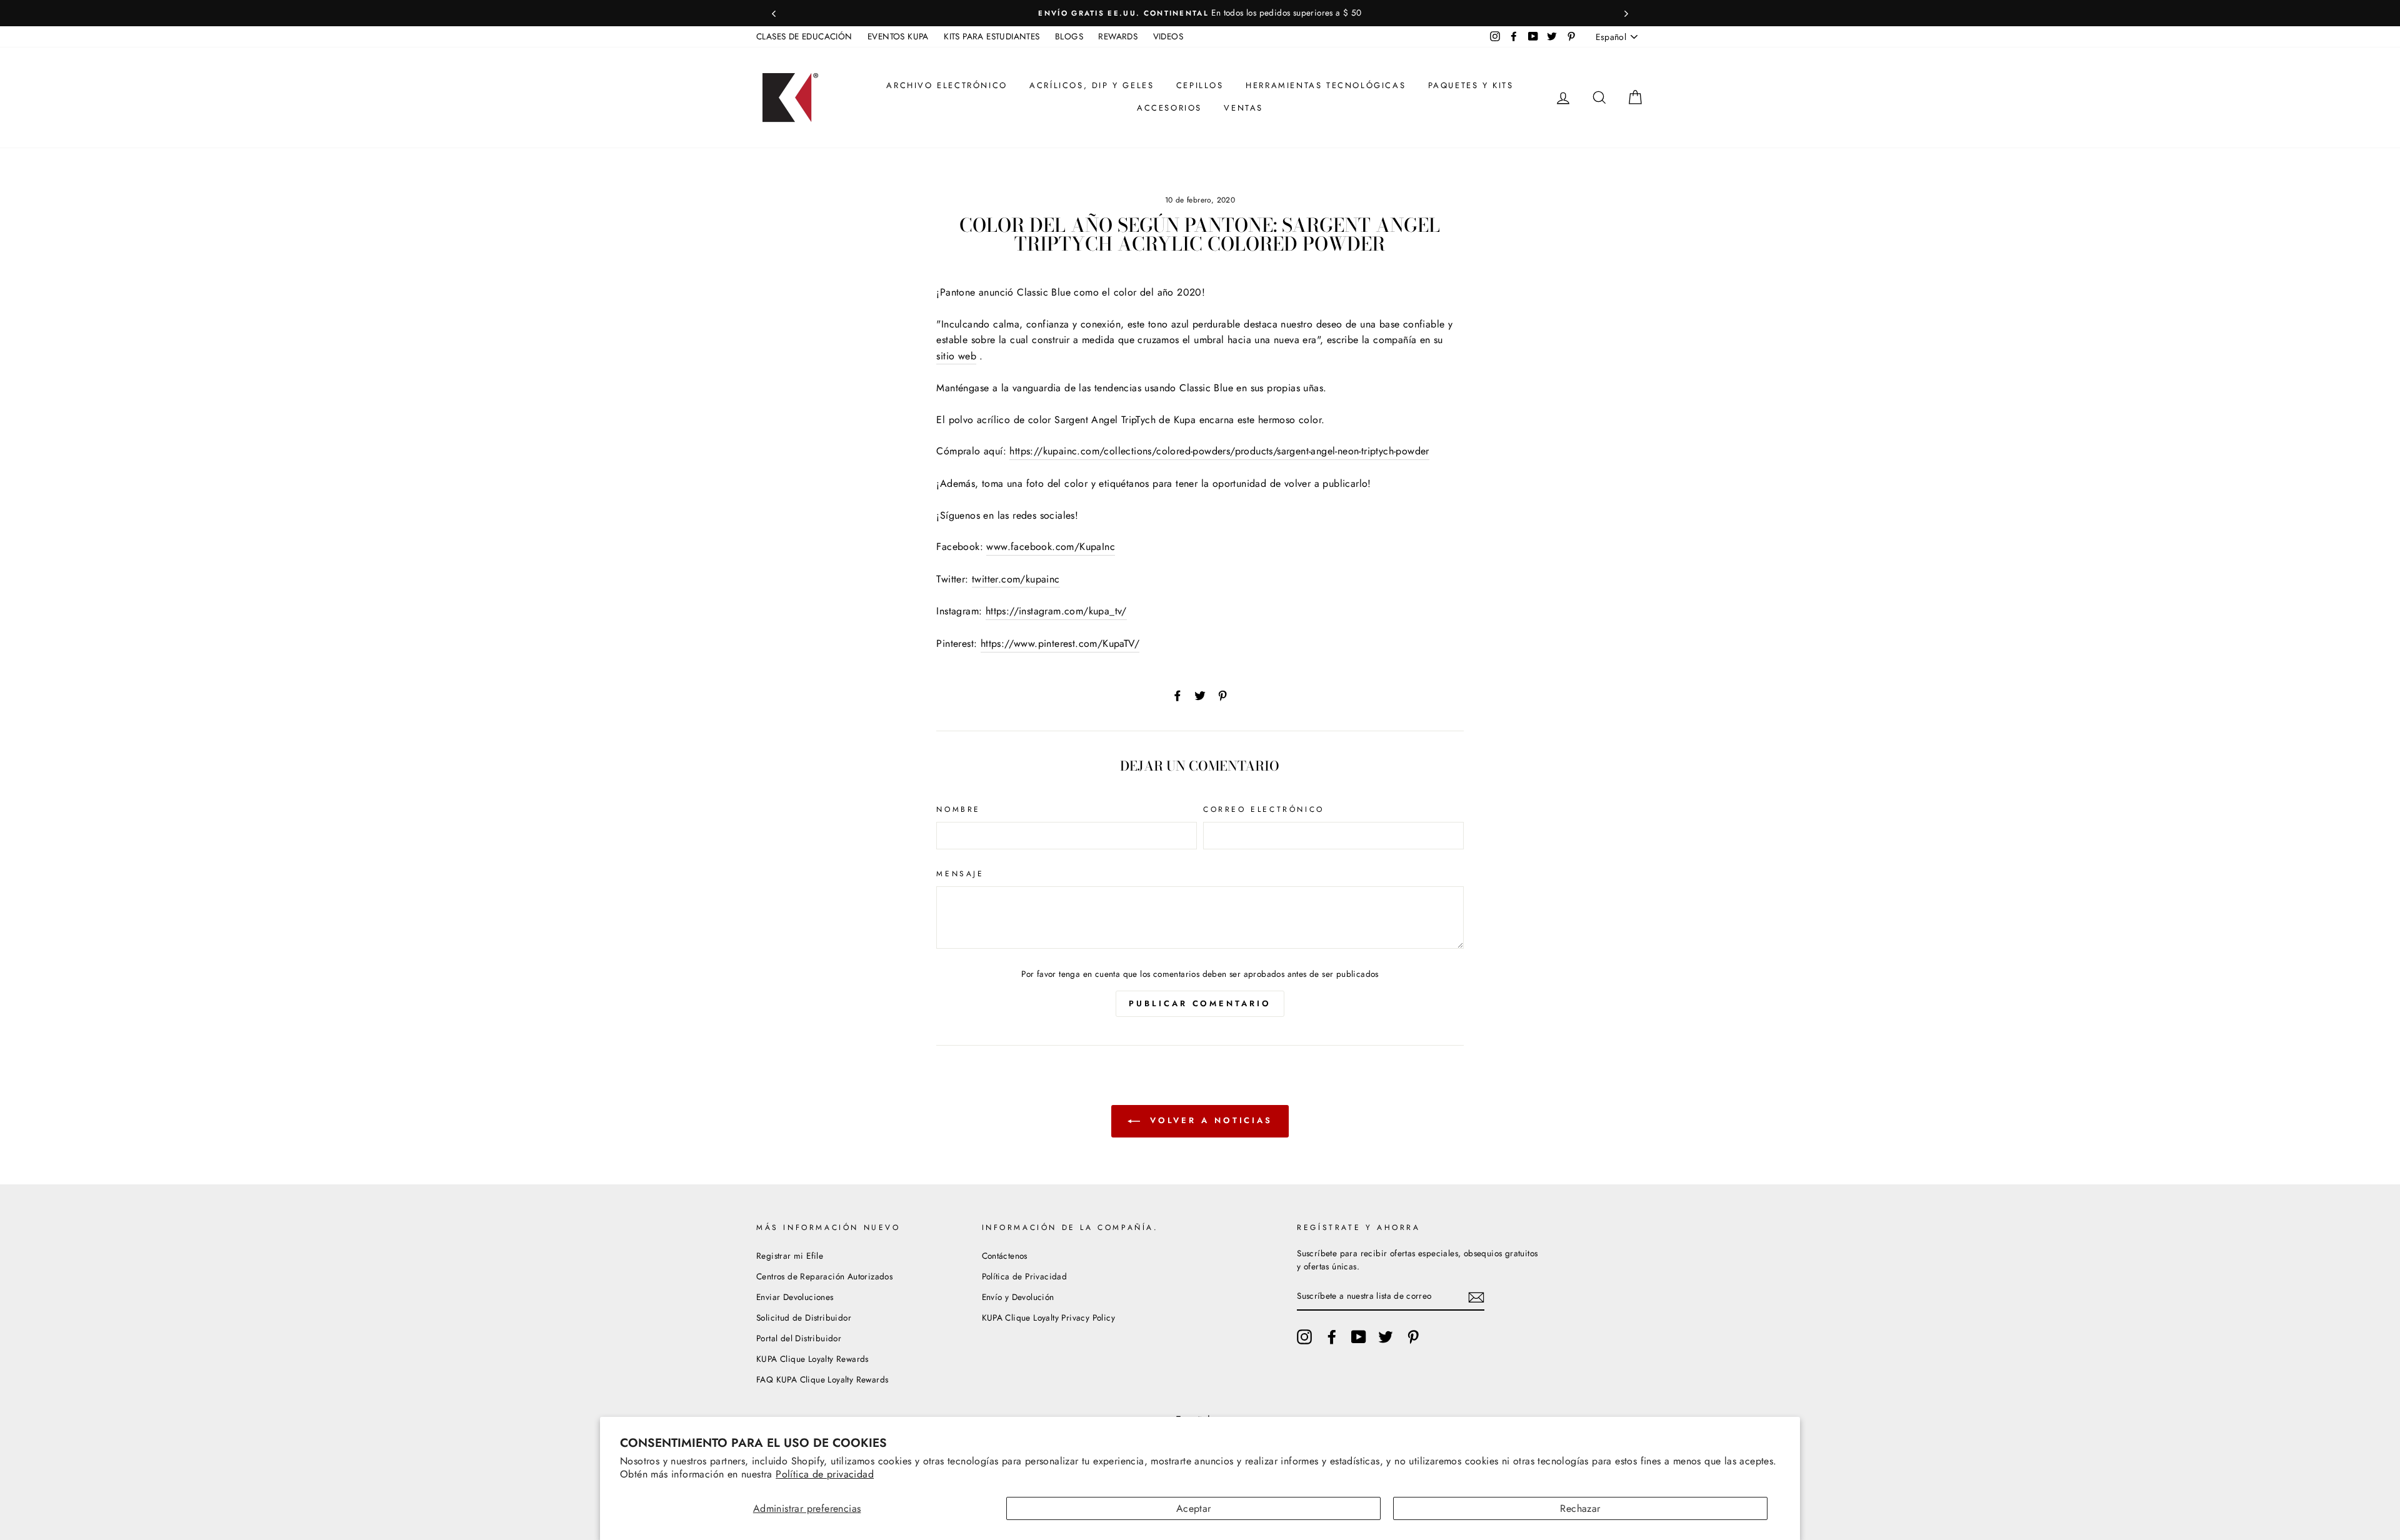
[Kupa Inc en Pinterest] (1413, 1337)
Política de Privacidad (1025, 1276)
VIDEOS (1168, 36)
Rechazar (1580, 1508)
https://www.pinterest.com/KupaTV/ (1060, 643)
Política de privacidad (825, 1474)
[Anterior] (774, 13)
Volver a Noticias (1209, 1120)
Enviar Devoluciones (795, 1297)
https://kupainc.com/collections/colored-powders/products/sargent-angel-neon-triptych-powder (1219, 451)
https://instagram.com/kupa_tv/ (1056, 611)
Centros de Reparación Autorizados (824, 1276)
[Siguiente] (1626, 13)
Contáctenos (1005, 1256)
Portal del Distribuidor (799, 1338)
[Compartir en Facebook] (1177, 695)
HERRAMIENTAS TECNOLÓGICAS (1326, 85)
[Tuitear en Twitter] (1200, 695)
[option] (1214, 13)
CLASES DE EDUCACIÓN (804, 36)
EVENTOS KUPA (898, 36)
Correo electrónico (1264, 809)
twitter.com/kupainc (1016, 579)
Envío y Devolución (1018, 1297)
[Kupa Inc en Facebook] (1332, 1337)
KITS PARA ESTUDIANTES (992, 36)
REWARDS (1118, 36)
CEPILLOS (1200, 85)
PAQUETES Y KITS (1471, 85)
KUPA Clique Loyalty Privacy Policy (1049, 1317)
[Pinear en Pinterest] (1222, 695)
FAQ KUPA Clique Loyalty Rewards (822, 1379)
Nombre (958, 809)
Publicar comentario (1200, 1003)
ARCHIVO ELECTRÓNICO (947, 85)
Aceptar (1194, 1508)
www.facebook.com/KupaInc (1051, 547)
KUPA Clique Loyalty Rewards (812, 1359)
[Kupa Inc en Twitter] (1386, 1337)
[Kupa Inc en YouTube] (1359, 1337)
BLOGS (1069, 36)
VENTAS (1243, 108)
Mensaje (960, 874)
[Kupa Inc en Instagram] (1304, 1337)
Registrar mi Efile (790, 1256)
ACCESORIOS (1169, 108)
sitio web (956, 356)
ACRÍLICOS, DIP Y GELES (1092, 85)
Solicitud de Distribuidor (804, 1317)
